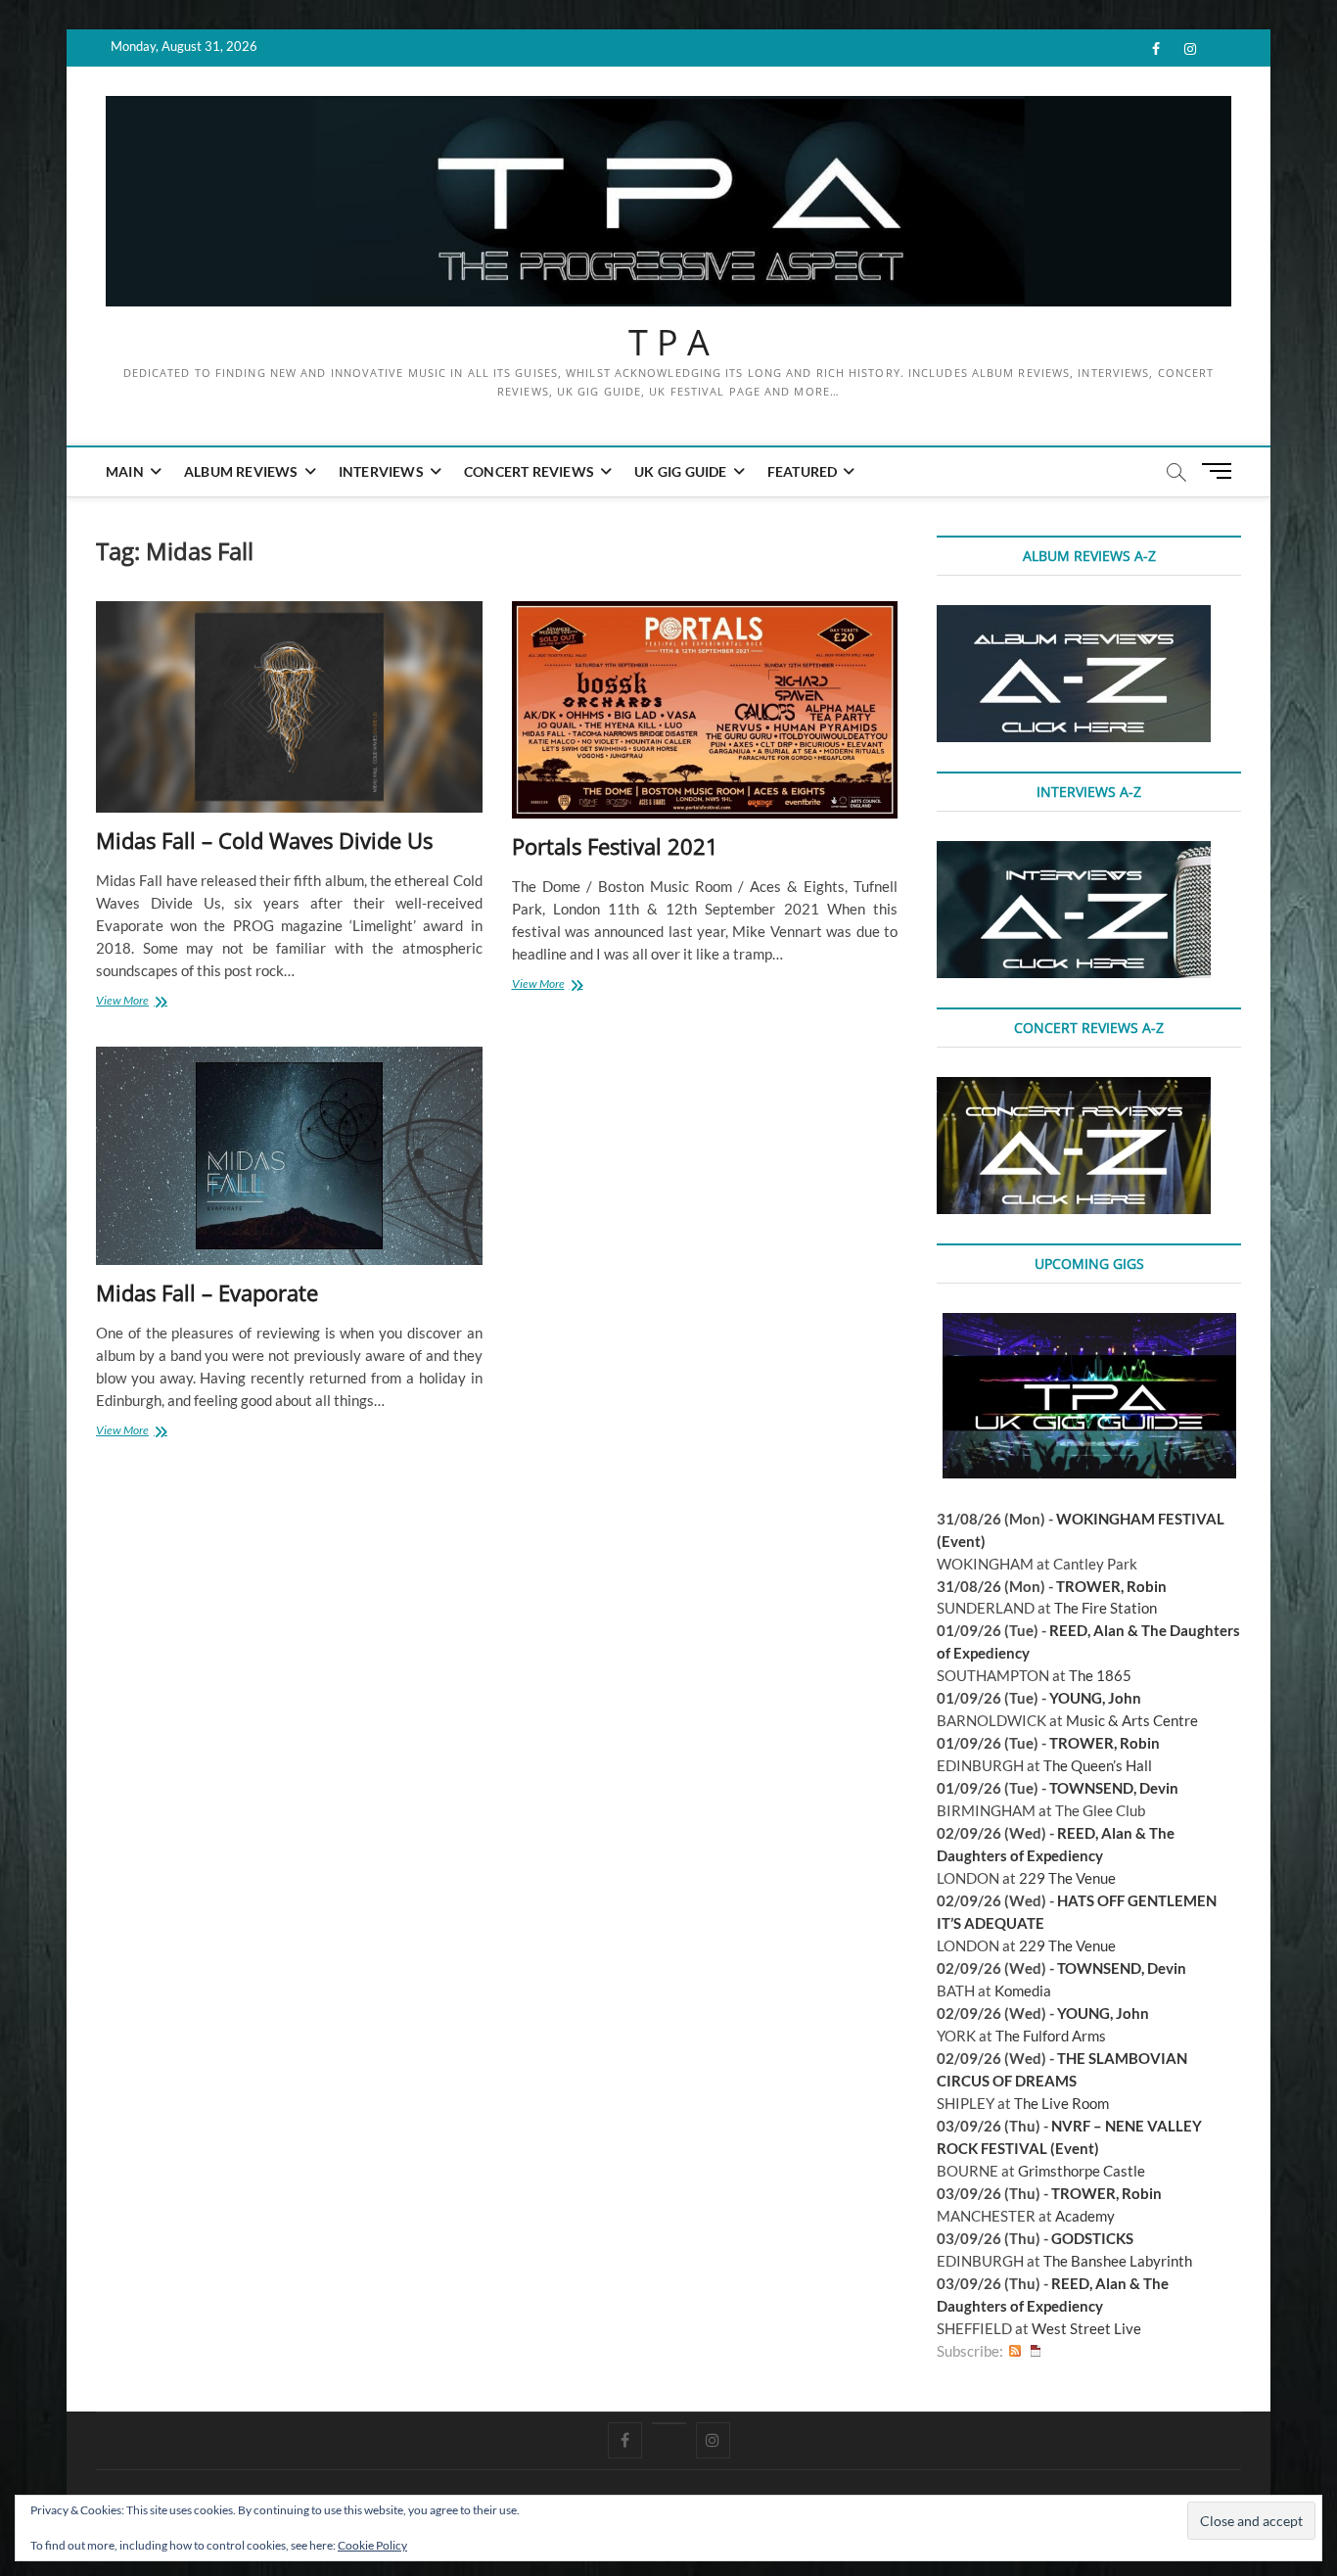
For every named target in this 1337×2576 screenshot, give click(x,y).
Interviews (381, 471)
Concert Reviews (529, 471)
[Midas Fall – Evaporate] (289, 1156)
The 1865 (1100, 1675)
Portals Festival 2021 (615, 846)
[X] (669, 2423)
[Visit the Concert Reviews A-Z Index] (1074, 1088)
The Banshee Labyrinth (1118, 2261)
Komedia (1023, 1991)
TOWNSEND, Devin (1114, 1788)
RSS (1015, 2351)
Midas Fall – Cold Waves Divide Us (264, 840)
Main (125, 471)
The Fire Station (1106, 1608)
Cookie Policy (372, 2545)
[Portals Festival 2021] (705, 710)
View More (138, 1002)
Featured (803, 471)
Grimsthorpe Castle (1082, 2171)
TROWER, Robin (1111, 1586)
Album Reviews (241, 471)
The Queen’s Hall (1098, 1765)
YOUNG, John (1095, 1698)
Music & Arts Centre (1132, 1720)
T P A (669, 343)
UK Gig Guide (680, 471)
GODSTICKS (1092, 2238)
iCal (1036, 2351)
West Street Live (1086, 2328)
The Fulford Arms (1051, 2036)
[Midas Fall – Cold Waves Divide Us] (289, 707)
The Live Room (1061, 2103)
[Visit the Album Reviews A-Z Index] (1074, 616)
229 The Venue (1067, 1878)
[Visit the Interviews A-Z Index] (1074, 852)
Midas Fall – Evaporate (207, 1292)
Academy (1085, 2216)
